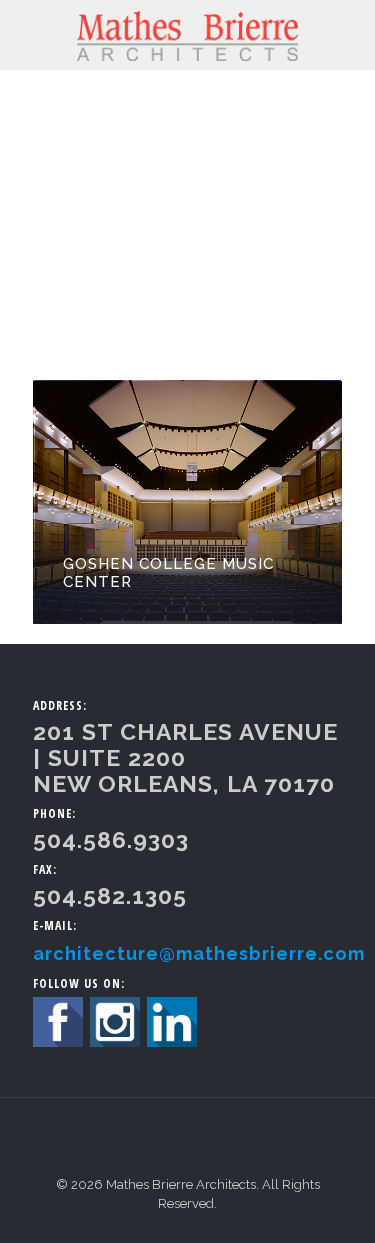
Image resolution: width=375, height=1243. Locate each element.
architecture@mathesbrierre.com (199, 953)
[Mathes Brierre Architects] (187, 35)
